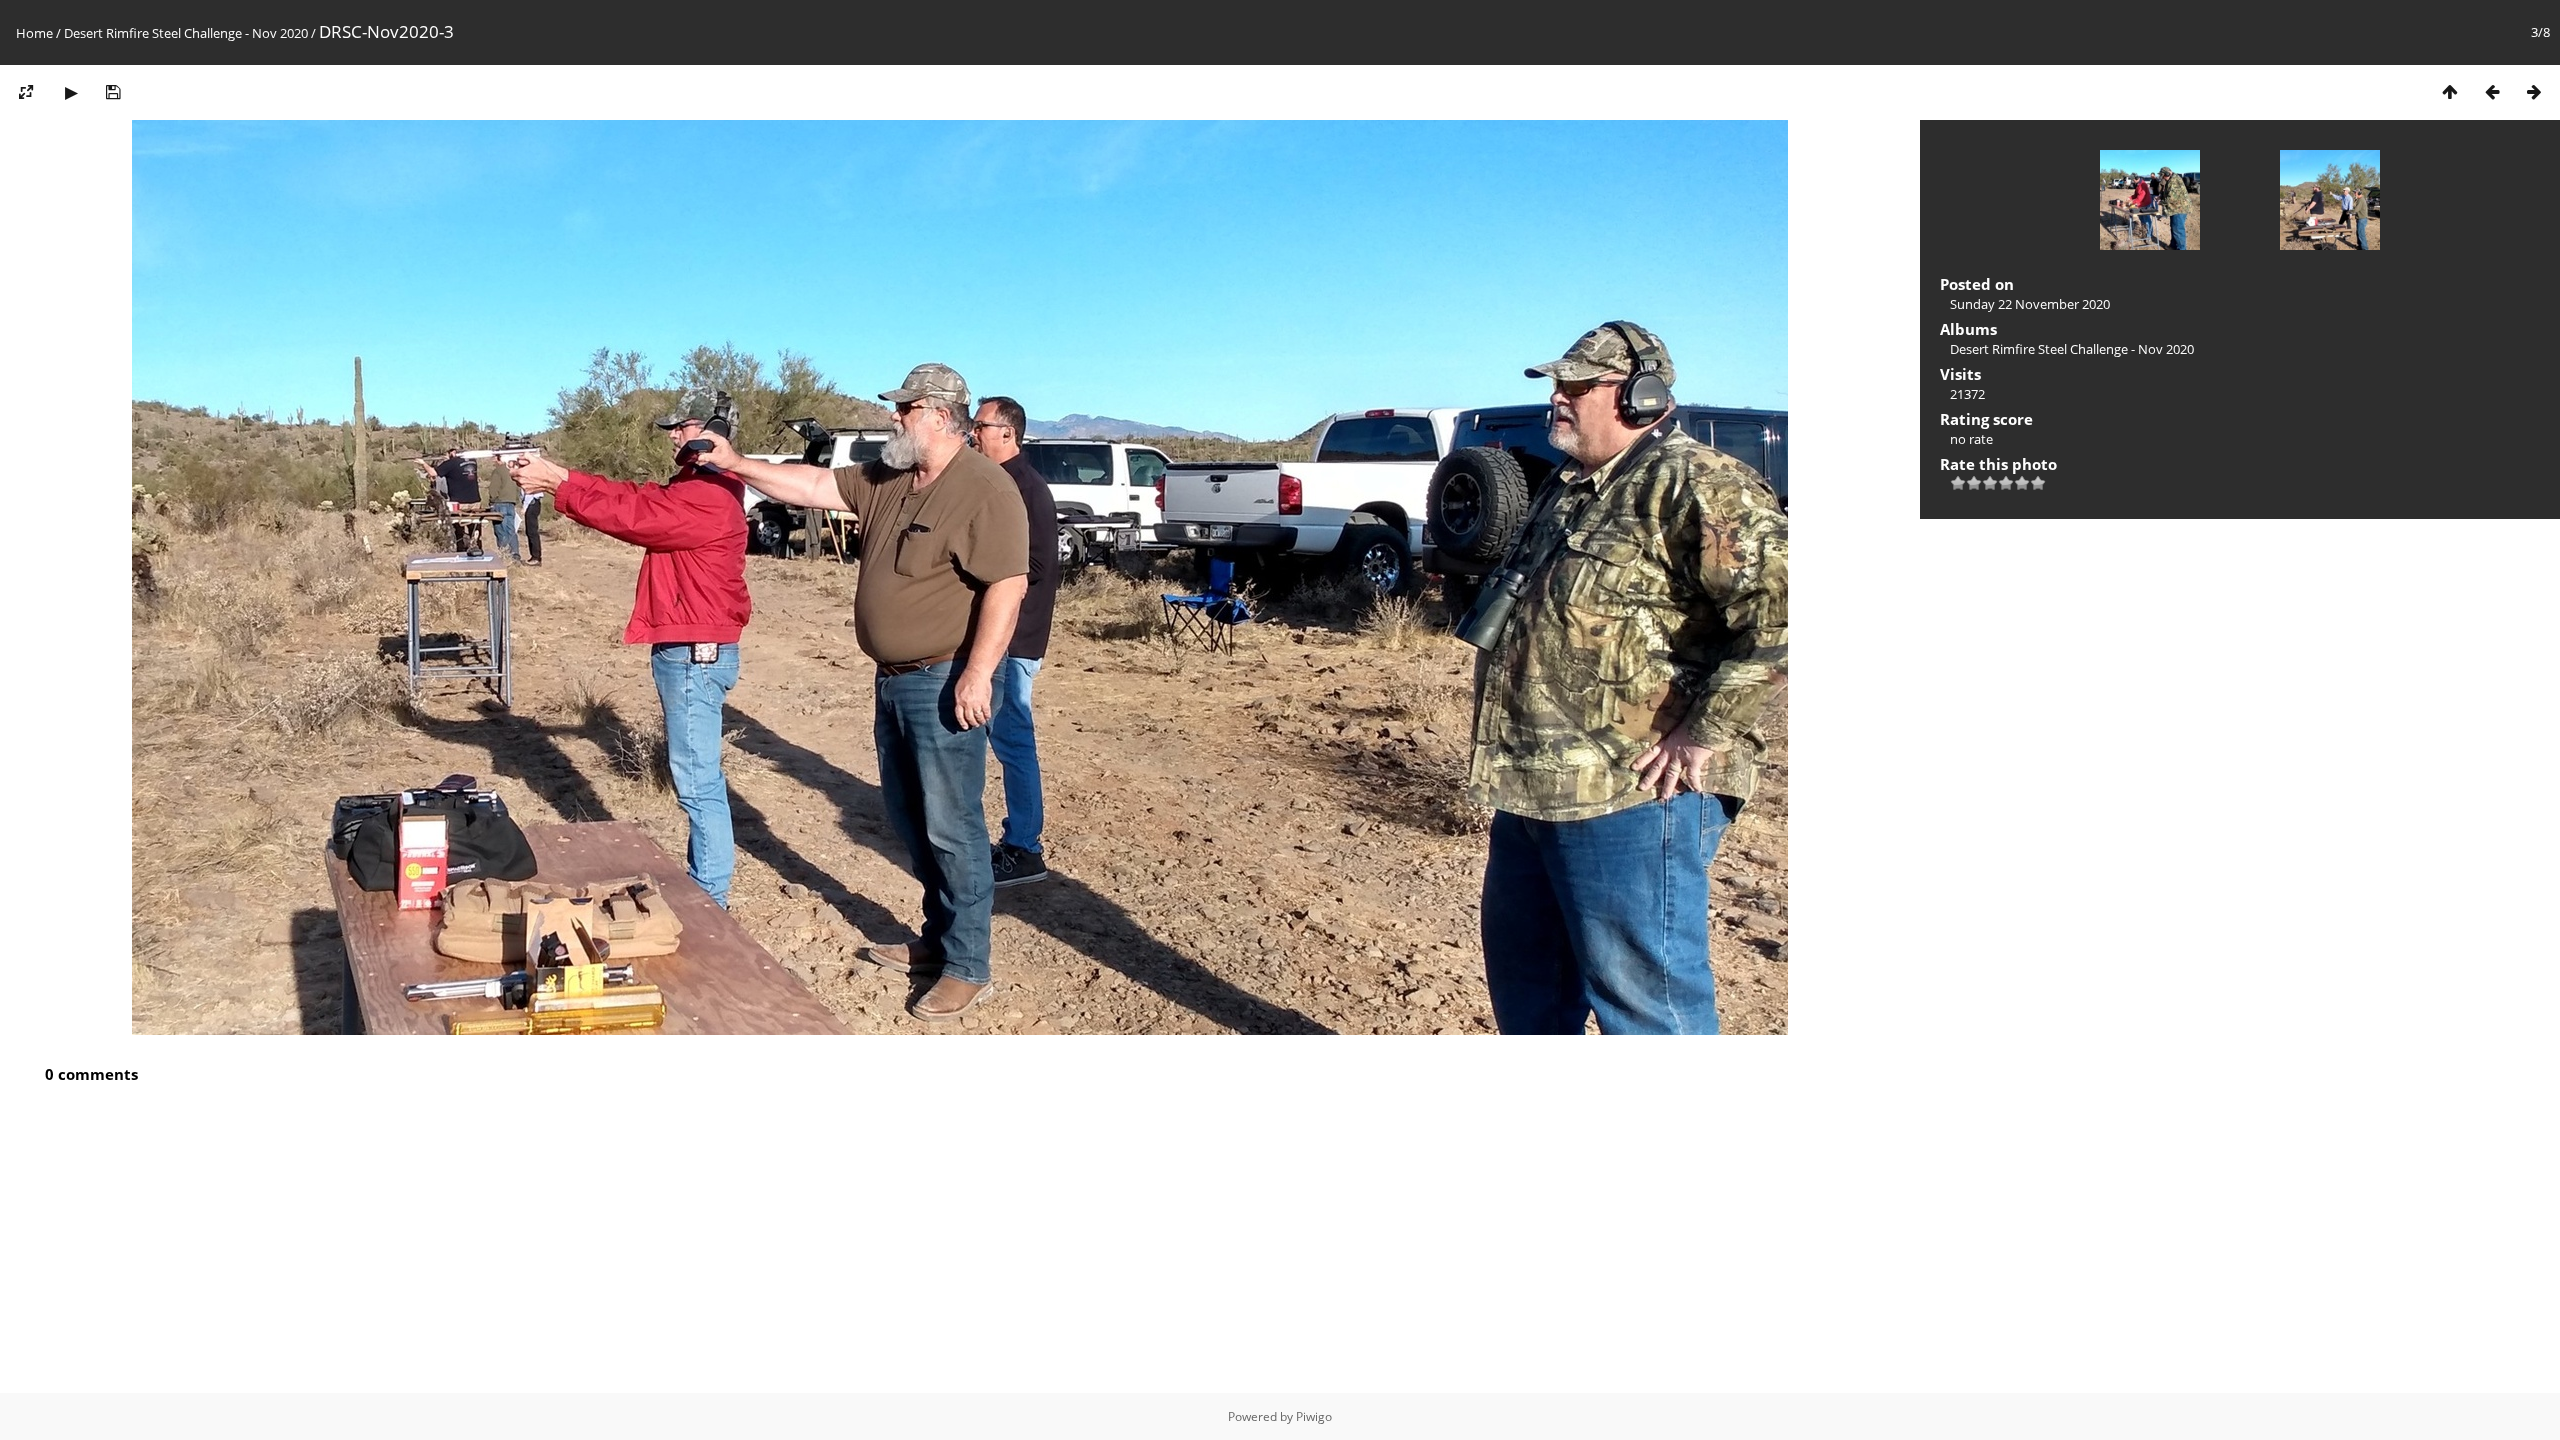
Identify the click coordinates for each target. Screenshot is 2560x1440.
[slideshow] (71, 91)
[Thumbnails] (2450, 91)
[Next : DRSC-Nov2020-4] (2534, 91)
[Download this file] (113, 91)
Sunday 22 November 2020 (2030, 304)
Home (34, 33)
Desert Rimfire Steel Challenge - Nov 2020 (186, 33)
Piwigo (1314, 1416)
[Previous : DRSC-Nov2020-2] (2492, 91)
